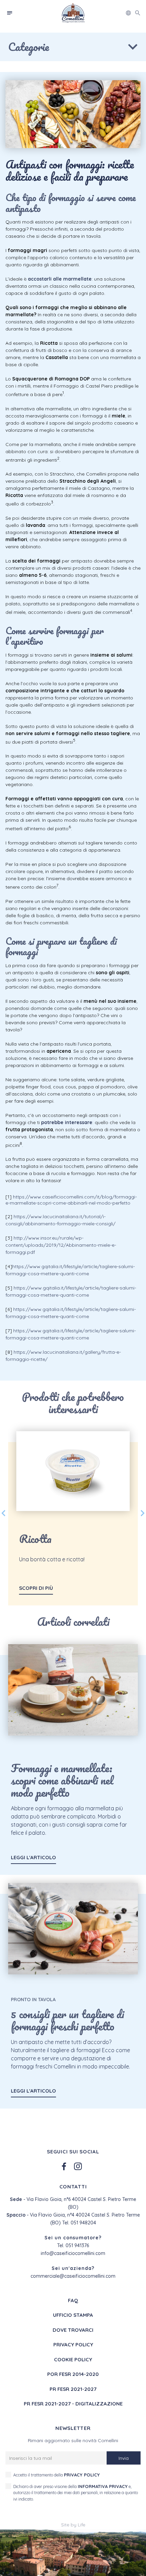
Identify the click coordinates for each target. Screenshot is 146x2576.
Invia (124, 2458)
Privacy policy (73, 2344)
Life (81, 2525)
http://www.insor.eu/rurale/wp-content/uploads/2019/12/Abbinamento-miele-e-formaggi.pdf (61, 1245)
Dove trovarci (73, 2330)
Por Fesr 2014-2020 (73, 2374)
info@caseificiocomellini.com (73, 2253)
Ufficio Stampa (73, 2315)
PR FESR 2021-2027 (73, 2389)
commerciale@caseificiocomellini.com (73, 2276)
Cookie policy (73, 2359)
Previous (3, 1513)
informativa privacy (103, 2486)
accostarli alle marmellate (60, 279)
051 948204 (83, 2223)
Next (143, 1513)
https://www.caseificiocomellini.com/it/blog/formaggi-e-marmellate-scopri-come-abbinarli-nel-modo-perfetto (71, 1200)
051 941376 (77, 2245)
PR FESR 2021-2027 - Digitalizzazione (73, 2404)
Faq (73, 2300)
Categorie (29, 47)
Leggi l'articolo (33, 1857)
